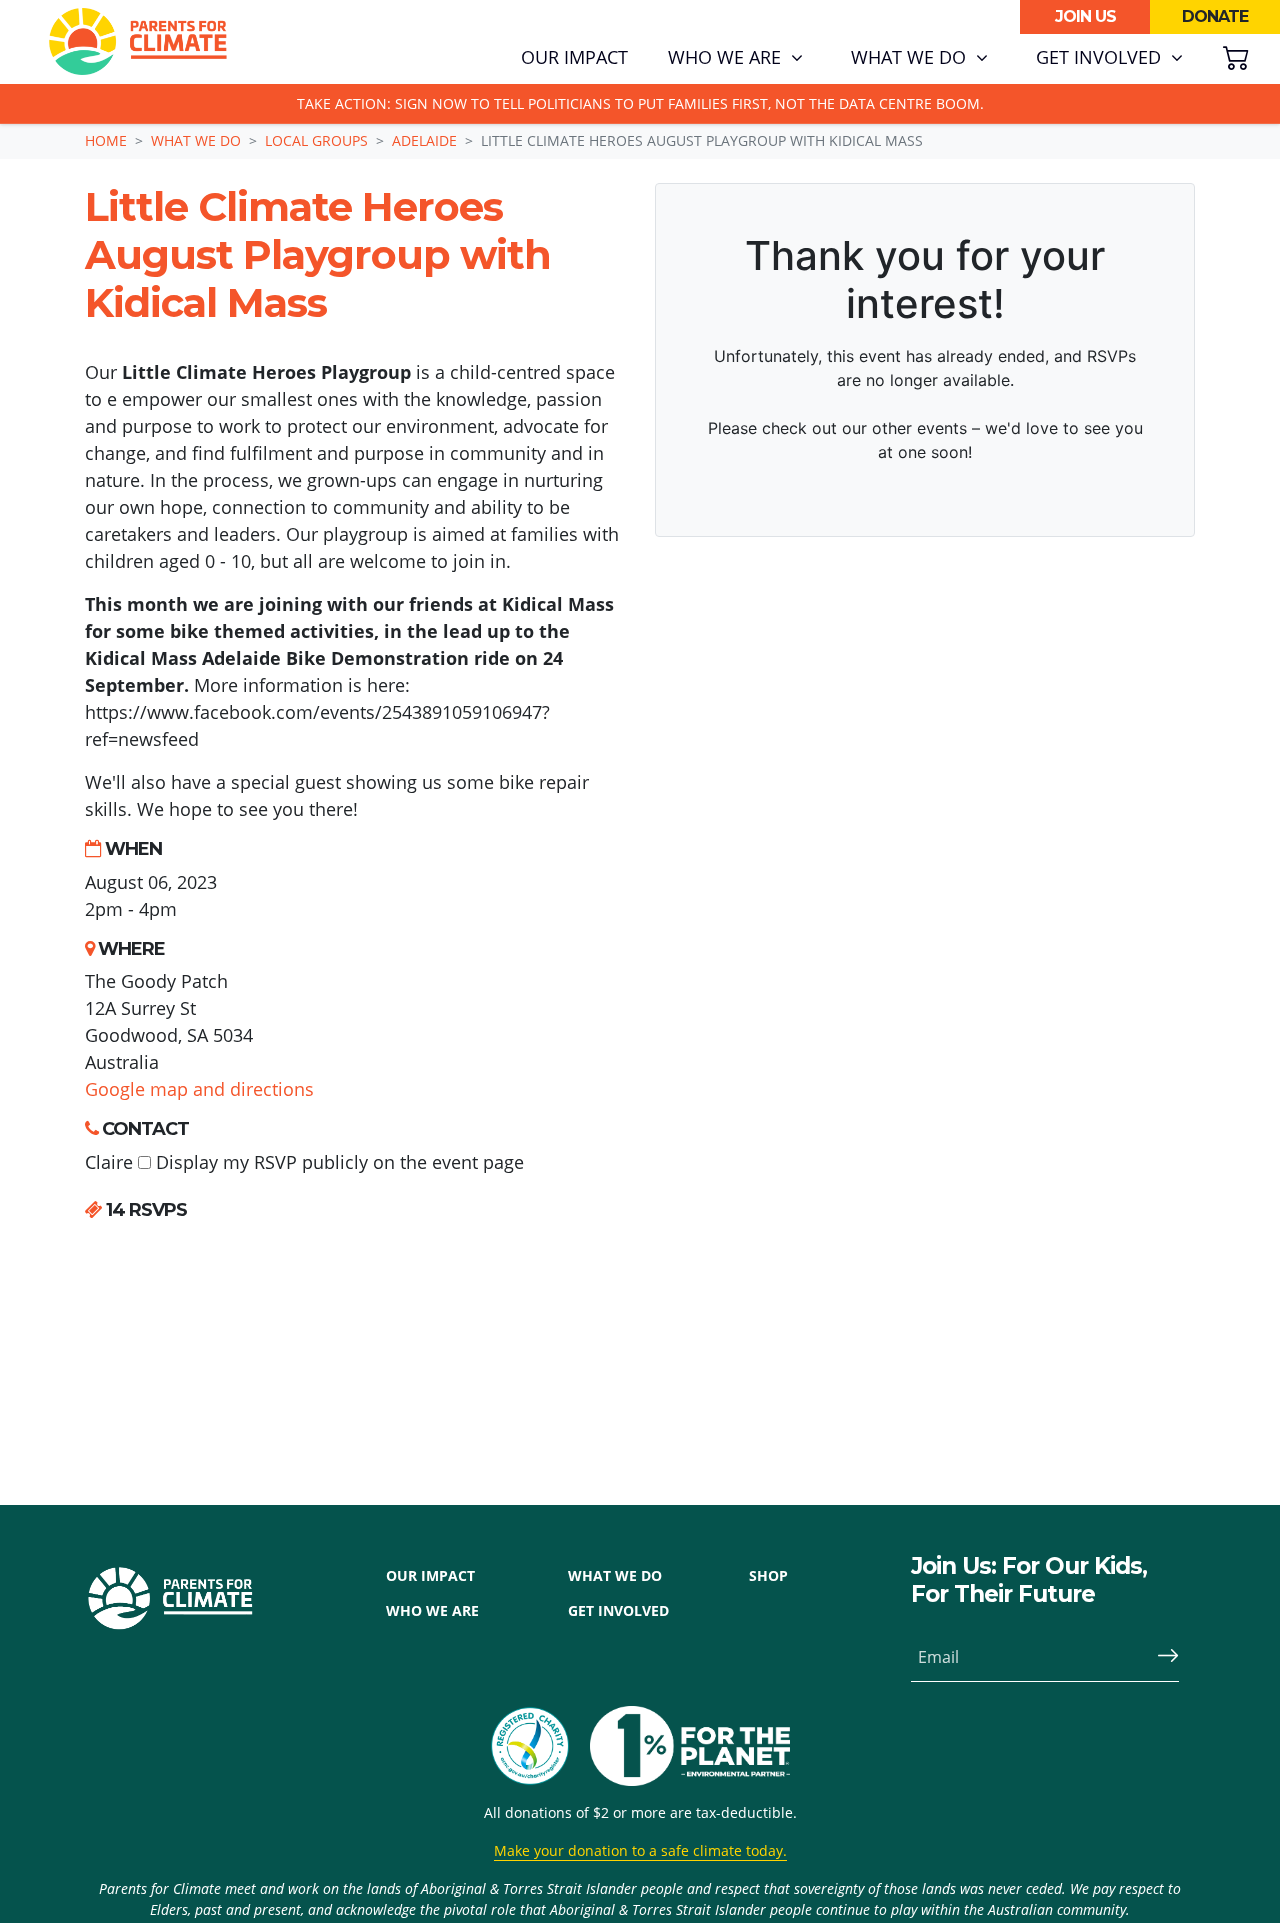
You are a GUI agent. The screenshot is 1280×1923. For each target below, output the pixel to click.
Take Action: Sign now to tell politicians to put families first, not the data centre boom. (640, 103)
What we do (196, 140)
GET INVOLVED (618, 1610)
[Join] (1160, 1657)
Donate (1215, 16)
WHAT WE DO (615, 1575)
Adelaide (424, 140)
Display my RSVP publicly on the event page (337, 1162)
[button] (735, 58)
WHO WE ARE (432, 1610)
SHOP (768, 1575)
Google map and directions (199, 1089)
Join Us (1085, 16)
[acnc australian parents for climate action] (540, 1746)
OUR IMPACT (430, 1575)
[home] (138, 42)
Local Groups (316, 140)
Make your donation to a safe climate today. (640, 1850)
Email (938, 1657)
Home (106, 140)
